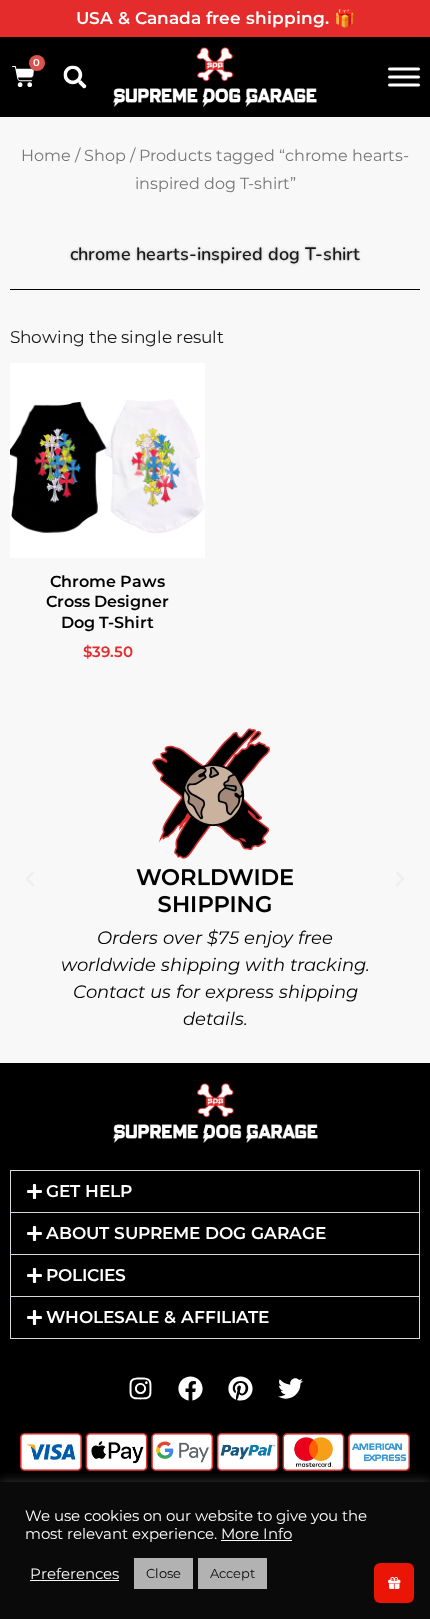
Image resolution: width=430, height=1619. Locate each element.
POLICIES (86, 1275)
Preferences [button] (74, 1574)
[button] (75, 77)
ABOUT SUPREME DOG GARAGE (186, 1233)
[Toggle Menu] (404, 76)
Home (46, 155)
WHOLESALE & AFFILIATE (157, 1317)
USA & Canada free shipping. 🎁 (215, 18)
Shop (105, 155)
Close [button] (163, 1573)
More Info (256, 1534)
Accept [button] (232, 1573)
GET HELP (89, 1191)
